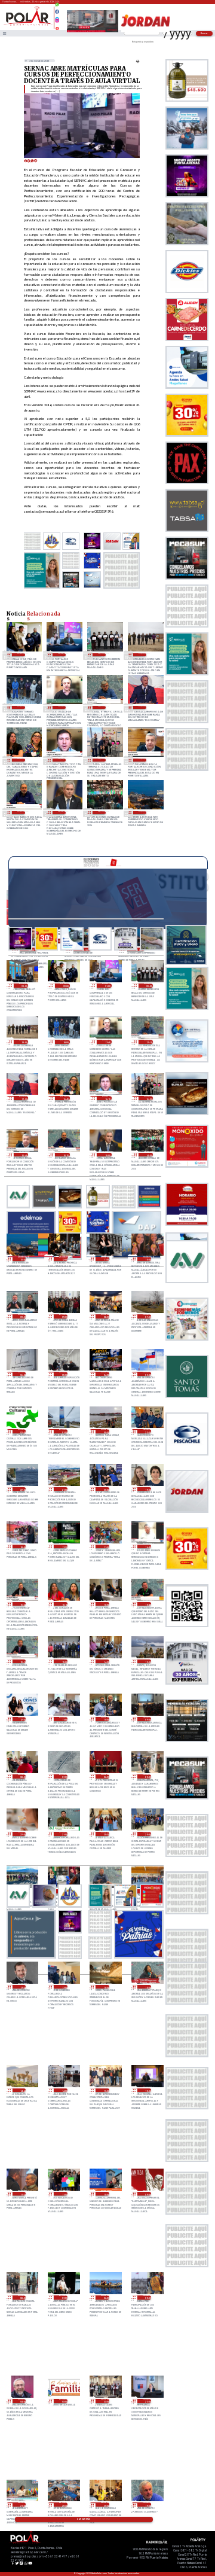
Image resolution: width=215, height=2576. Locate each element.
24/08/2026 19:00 (147, 1489)
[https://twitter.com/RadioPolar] (57, 16)
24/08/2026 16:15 (63, 1604)
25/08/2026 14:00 (102, 813)
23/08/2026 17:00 (63, 1987)
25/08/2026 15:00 (62, 813)
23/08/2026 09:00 (147, 2194)
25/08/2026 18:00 (21, 707)
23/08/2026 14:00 (63, 2091)
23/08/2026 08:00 (22, 2298)
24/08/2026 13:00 (147, 1662)
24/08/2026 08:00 (22, 1776)
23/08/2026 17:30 (22, 1987)
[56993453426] (57, 7)
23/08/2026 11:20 (22, 2194)
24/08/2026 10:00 (105, 1719)
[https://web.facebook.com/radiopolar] (57, 12)
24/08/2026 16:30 (22, 1604)
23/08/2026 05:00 (147, 2298)
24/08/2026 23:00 (147, 1431)
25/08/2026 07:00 (147, 1316)
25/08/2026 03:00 (147, 1374)
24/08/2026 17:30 (63, 1547)
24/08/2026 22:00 (22, 1489)
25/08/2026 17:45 (62, 707)
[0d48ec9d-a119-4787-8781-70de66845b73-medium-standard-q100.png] (28, 25)
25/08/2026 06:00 (22, 1374)
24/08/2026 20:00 (105, 1489)
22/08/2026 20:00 (105, 2505)
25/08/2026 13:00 (142, 813)
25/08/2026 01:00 (63, 1431)
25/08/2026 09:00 (63, 1316)
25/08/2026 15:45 (142, 760)
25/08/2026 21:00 (62, 655)
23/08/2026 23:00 (147, 1776)
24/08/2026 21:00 (63, 1489)
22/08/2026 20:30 (63, 2505)
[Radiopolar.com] (4, 33)
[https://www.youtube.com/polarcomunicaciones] (57, 27)
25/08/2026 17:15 (102, 707)
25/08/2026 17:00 (142, 707)
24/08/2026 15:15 (22, 1662)
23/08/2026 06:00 (105, 2298)
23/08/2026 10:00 (105, 2194)
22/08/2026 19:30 (147, 2505)
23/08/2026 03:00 (63, 2401)
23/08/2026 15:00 (147, 1987)
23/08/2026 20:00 (147, 1834)
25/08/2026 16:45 (21, 760)
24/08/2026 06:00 (105, 1776)
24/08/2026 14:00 (105, 1662)
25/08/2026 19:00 (142, 655)
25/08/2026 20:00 (102, 655)
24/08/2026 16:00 (105, 1604)
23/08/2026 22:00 (22, 1834)
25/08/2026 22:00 (21, 655)
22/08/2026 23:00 (105, 2401)
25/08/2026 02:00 (22, 1431)
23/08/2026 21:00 (63, 1834)
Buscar (205, 33)
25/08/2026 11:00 (105, 1259)
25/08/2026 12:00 (63, 1259)
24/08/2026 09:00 (147, 1719)
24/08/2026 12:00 (22, 1719)
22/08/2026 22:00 (147, 2401)
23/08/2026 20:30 (105, 1834)
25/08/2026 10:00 (147, 1259)
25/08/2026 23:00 (24, 986)
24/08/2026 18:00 (22, 1547)
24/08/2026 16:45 (147, 1547)
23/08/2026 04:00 (22, 2401)
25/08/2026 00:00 (105, 1431)
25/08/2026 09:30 (22, 1316)
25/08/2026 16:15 (62, 760)
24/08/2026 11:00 (63, 1719)
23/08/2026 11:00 (63, 2194)
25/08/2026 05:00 (63, 1374)
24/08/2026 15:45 (147, 1604)
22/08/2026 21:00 (22, 2505)
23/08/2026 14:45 (22, 2091)
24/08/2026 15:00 (63, 1662)
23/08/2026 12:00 (147, 2091)
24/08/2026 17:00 (105, 1547)
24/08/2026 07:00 (63, 1776)
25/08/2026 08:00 (105, 1316)
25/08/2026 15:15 (21, 813)
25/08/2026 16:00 (102, 760)
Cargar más (84, 2519)
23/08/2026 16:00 (105, 1987)
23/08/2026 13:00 (105, 2091)
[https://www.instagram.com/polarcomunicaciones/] (57, 22)
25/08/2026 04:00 (105, 1374)
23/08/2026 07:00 (63, 2298)
